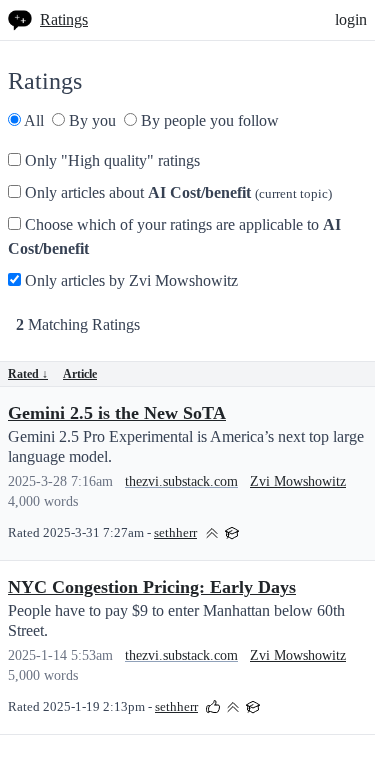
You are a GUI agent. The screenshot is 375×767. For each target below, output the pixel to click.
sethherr (175, 533)
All (32, 120)
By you (90, 120)
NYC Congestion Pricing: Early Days (152, 587)
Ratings (64, 19)
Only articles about (176, 192)
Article (80, 374)
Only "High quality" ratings (110, 160)
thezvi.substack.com (181, 481)
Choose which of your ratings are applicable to (174, 236)
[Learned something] (232, 531)
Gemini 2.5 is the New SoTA (117, 413)
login (351, 19)
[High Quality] (212, 531)
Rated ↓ (28, 374)
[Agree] (213, 705)
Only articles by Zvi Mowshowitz (129, 280)
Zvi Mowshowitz (298, 481)
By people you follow (208, 120)
